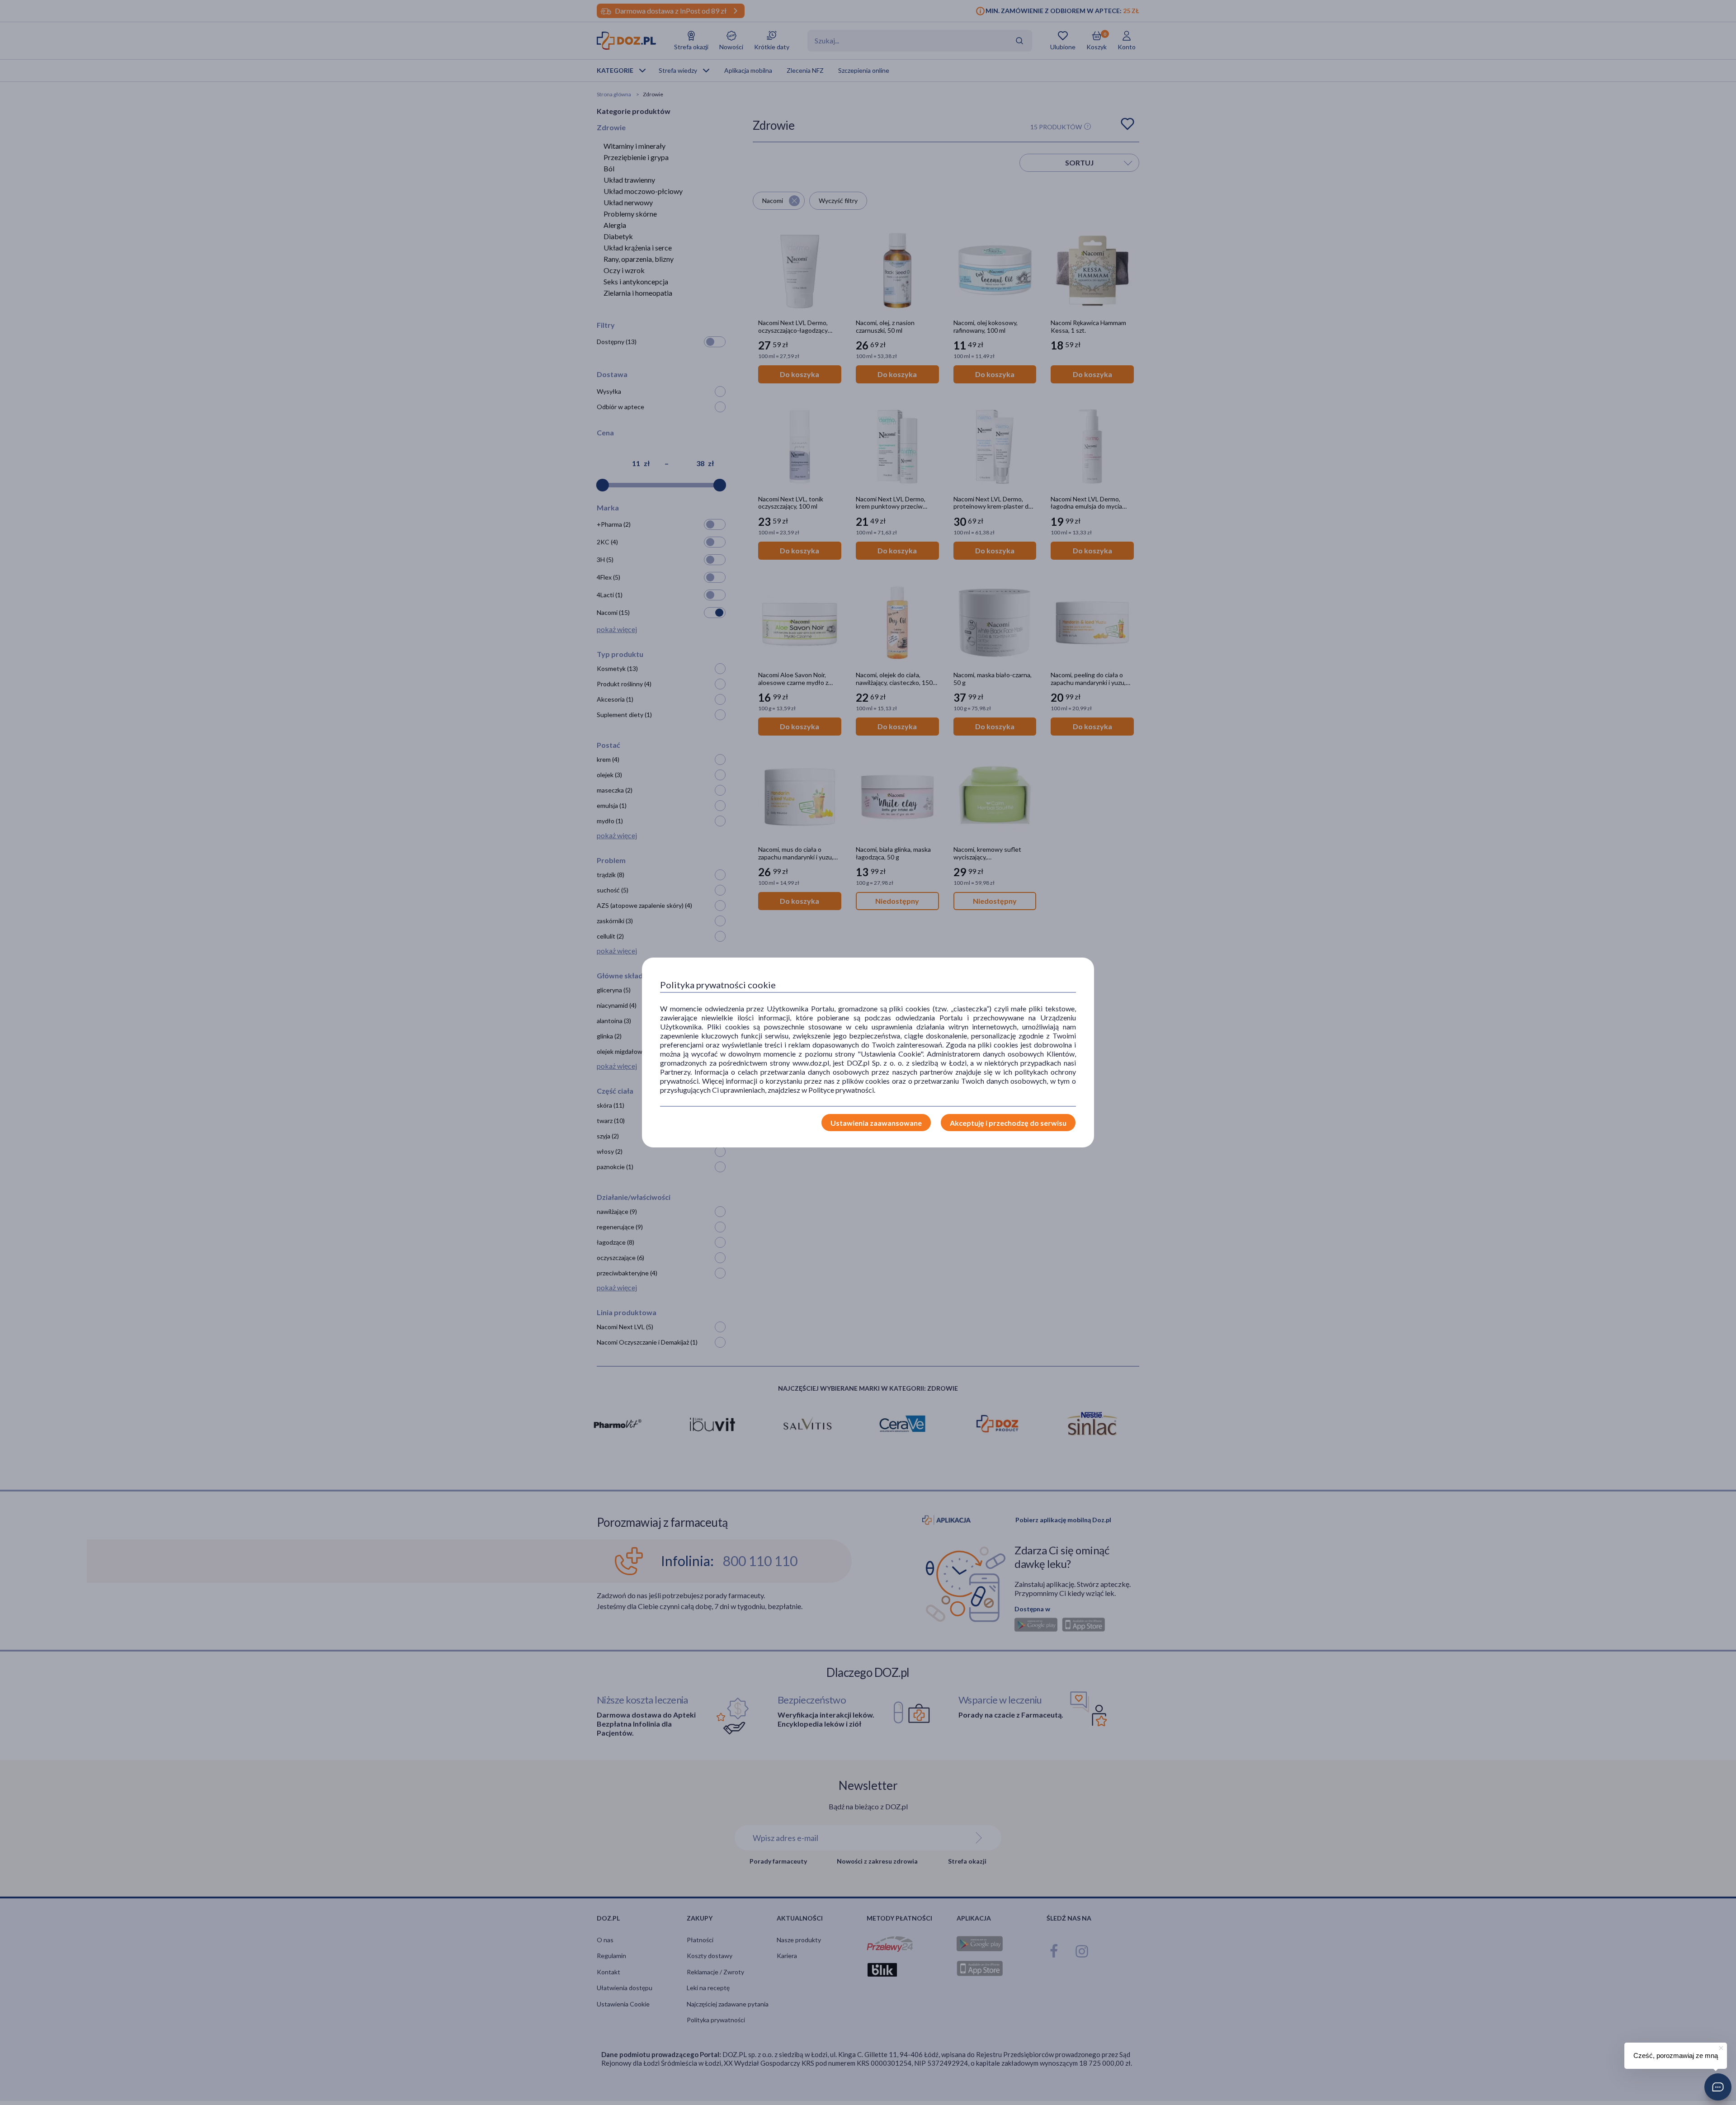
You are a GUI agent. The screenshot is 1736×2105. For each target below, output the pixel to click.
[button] (1718, 2087)
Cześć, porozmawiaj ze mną (1676, 2055)
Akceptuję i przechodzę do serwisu (1008, 1123)
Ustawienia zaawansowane (876, 1123)
